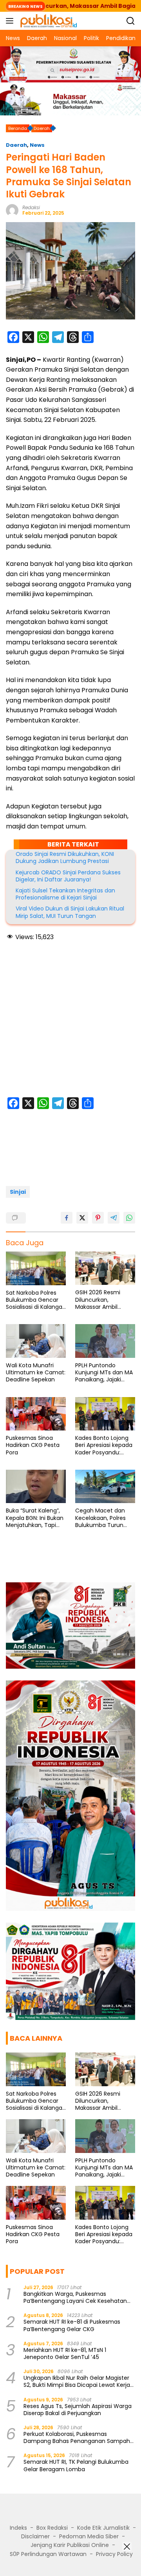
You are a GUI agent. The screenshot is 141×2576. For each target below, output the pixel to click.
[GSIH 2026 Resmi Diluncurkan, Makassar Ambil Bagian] (105, 1268)
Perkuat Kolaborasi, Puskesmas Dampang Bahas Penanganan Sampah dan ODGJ (77, 2437)
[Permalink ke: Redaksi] (12, 210)
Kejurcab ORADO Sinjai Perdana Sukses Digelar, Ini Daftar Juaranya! (68, 876)
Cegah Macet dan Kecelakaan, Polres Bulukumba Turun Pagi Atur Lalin (100, 1518)
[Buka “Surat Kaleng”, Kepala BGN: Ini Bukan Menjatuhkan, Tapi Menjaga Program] (36, 1487)
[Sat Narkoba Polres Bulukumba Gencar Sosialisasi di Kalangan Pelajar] (36, 1268)
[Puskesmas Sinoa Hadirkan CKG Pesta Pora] (36, 1414)
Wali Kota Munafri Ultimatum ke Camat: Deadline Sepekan (36, 1373)
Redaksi (31, 207)
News (37, 145)
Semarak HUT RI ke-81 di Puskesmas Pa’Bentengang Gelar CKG (72, 2325)
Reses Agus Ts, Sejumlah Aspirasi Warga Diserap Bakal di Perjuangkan (78, 2410)
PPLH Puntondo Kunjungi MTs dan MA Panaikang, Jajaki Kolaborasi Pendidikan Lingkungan (105, 1373)
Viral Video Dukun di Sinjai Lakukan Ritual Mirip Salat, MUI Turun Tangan (70, 912)
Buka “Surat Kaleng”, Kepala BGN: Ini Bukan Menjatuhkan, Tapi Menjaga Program (35, 1518)
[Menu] (11, 21)
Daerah (16, 145)
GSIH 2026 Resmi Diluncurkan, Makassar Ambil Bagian (98, 1300)
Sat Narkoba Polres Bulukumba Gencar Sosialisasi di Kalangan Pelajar (36, 1300)
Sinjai (18, 1192)
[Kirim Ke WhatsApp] (129, 1218)
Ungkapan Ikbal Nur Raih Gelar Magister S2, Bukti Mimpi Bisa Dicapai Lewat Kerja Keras (77, 2381)
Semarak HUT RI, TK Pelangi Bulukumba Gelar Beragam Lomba (76, 2465)
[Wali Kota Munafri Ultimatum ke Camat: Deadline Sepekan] (36, 1341)
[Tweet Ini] (82, 1218)
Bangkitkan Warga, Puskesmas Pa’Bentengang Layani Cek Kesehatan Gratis (75, 2297)
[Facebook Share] (67, 1218)
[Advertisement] (70, 1020)
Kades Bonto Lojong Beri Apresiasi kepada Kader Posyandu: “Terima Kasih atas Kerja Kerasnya (104, 1445)
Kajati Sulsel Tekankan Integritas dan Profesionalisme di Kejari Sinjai (65, 894)
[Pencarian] (131, 21)
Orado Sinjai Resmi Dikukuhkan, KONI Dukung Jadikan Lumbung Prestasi (65, 857)
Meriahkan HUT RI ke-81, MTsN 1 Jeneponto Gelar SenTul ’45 (65, 2353)
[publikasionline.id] (48, 21)
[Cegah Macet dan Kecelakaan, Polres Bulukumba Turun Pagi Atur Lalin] (105, 1487)
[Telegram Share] (114, 1218)
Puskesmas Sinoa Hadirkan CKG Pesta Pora (33, 1445)
